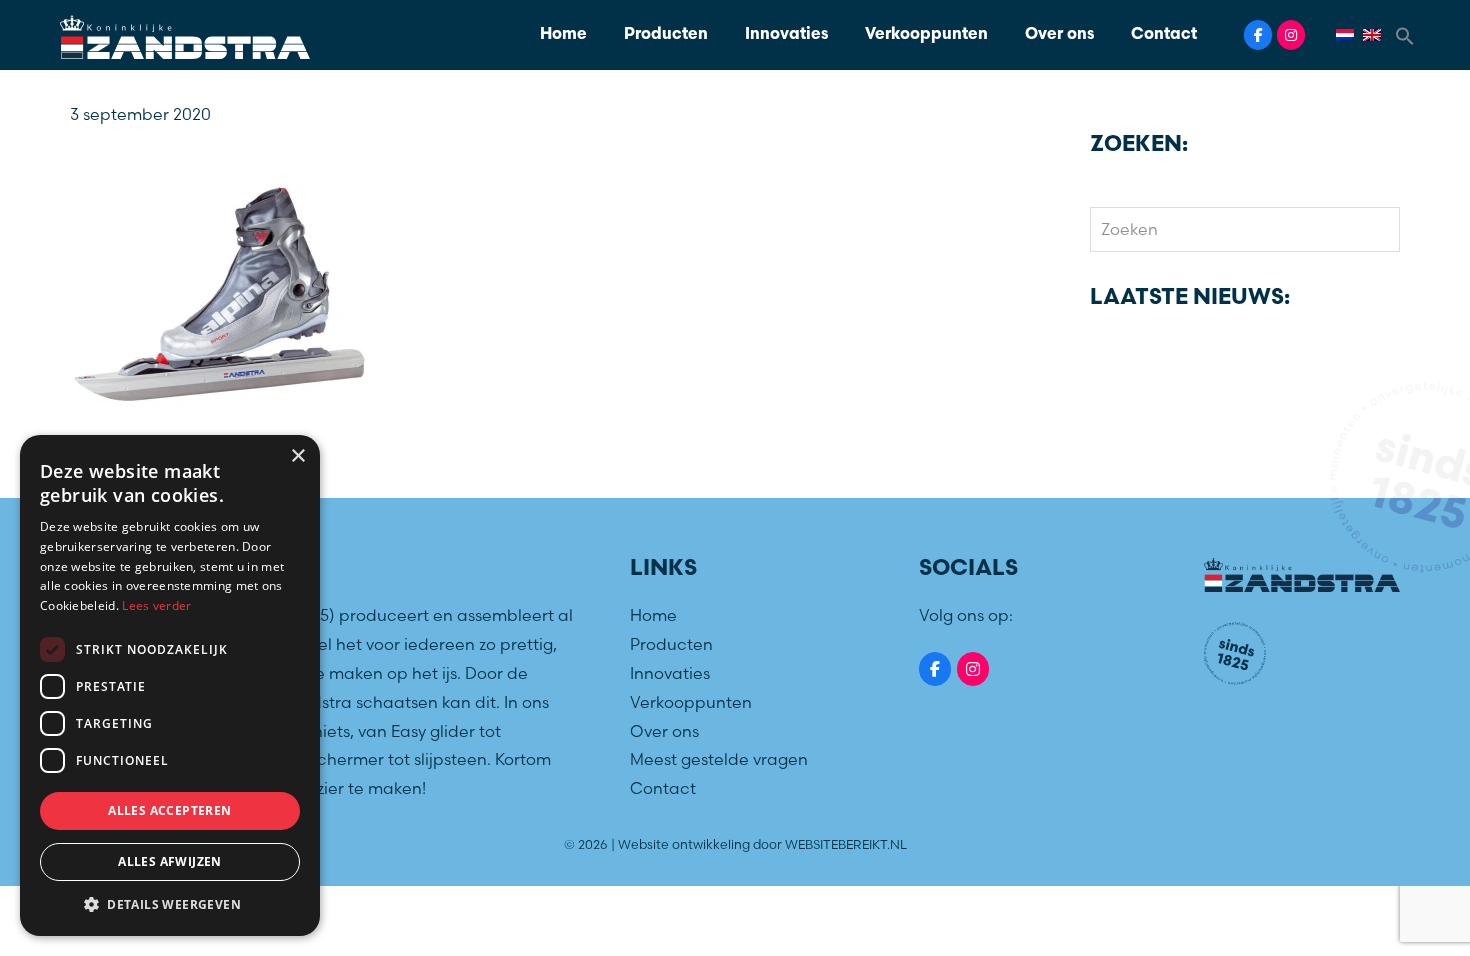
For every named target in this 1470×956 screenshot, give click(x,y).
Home (563, 35)
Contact (1164, 35)
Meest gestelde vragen (719, 759)
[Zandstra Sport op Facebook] (1258, 35)
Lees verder (156, 605)
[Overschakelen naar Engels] (1375, 35)
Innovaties (786, 35)
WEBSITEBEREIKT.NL (846, 844)
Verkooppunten (926, 35)
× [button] (297, 456)
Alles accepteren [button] (169, 810)
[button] (1405, 34)
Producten (666, 35)
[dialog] (170, 685)
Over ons (1059, 35)
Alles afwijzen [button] (170, 861)
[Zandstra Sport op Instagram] (1291, 35)
